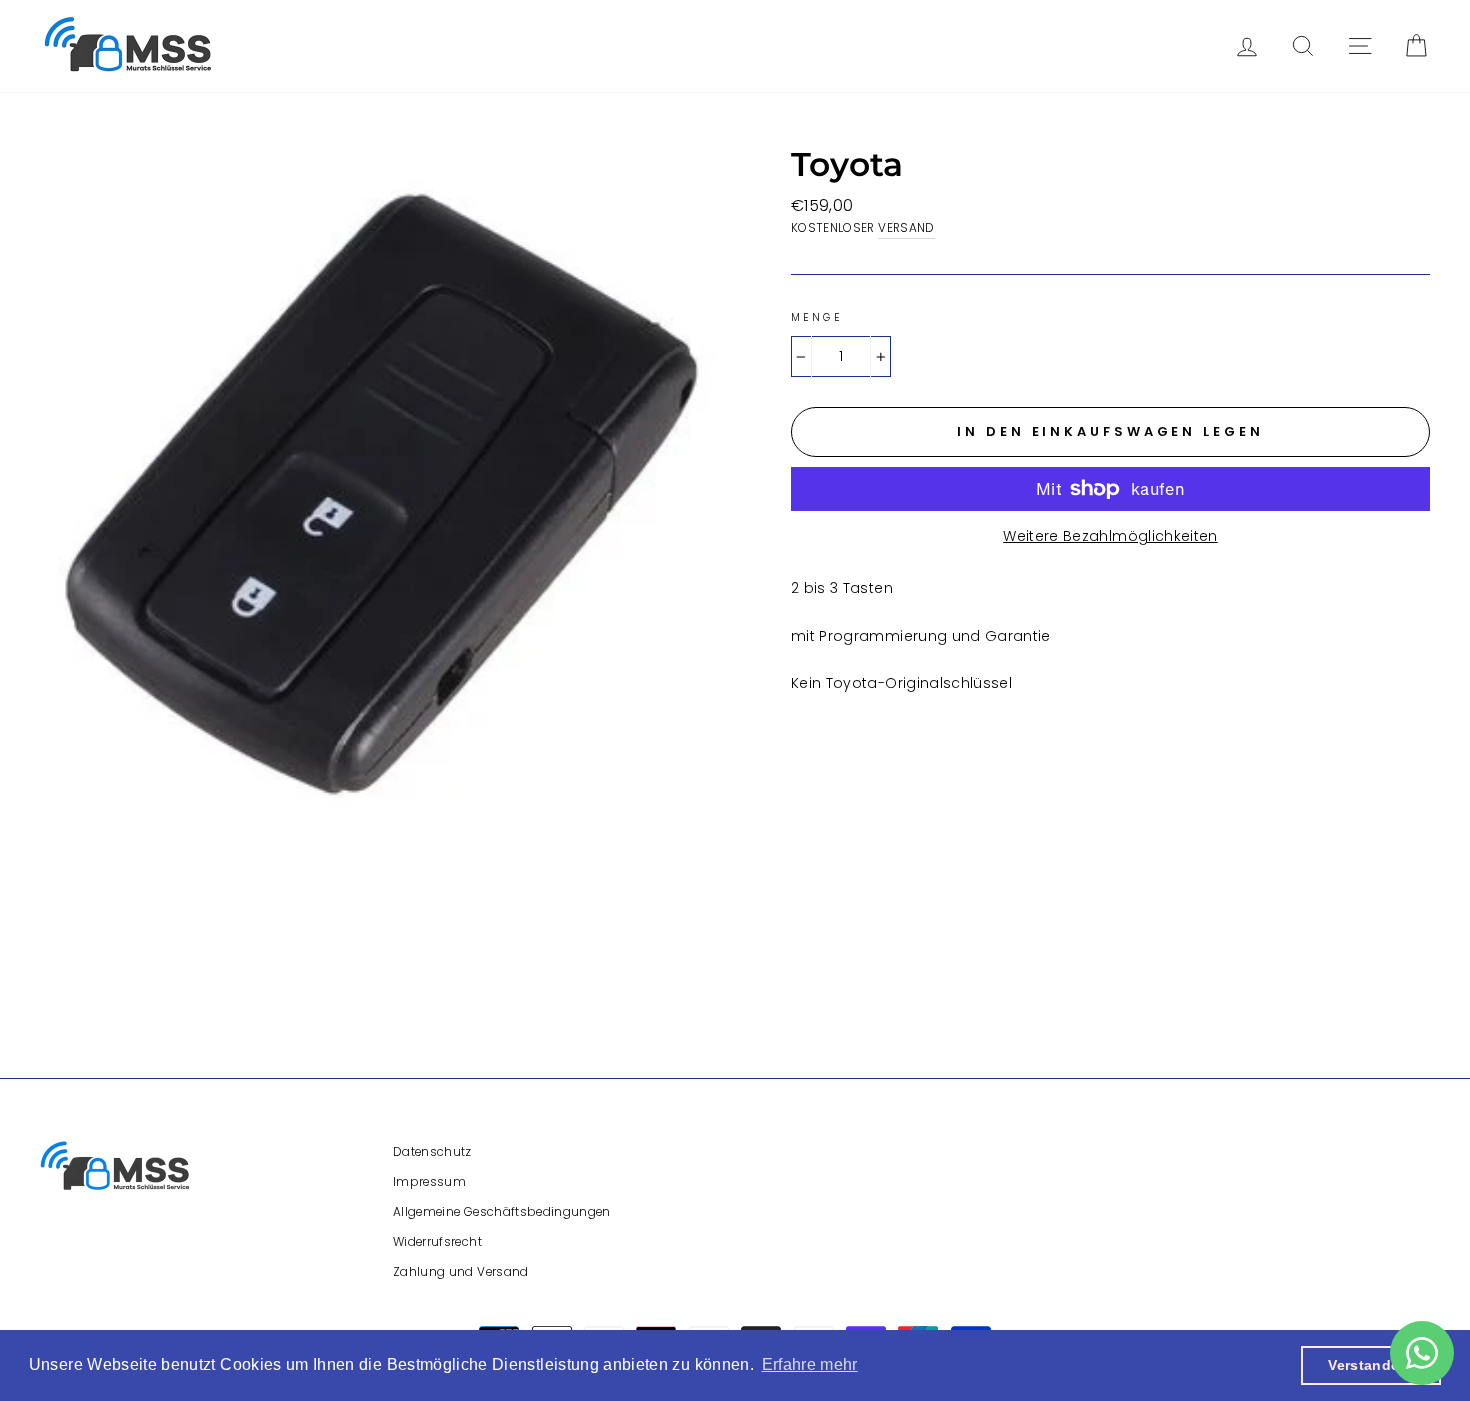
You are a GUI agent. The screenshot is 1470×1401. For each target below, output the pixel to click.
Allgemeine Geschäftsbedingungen (502, 1212)
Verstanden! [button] (1371, 1365)
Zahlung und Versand (461, 1272)
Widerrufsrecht (437, 1242)
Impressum (429, 1182)
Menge (817, 317)
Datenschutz (432, 1152)
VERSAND (906, 228)
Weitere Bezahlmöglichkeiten (1110, 536)
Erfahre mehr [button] (810, 1364)
